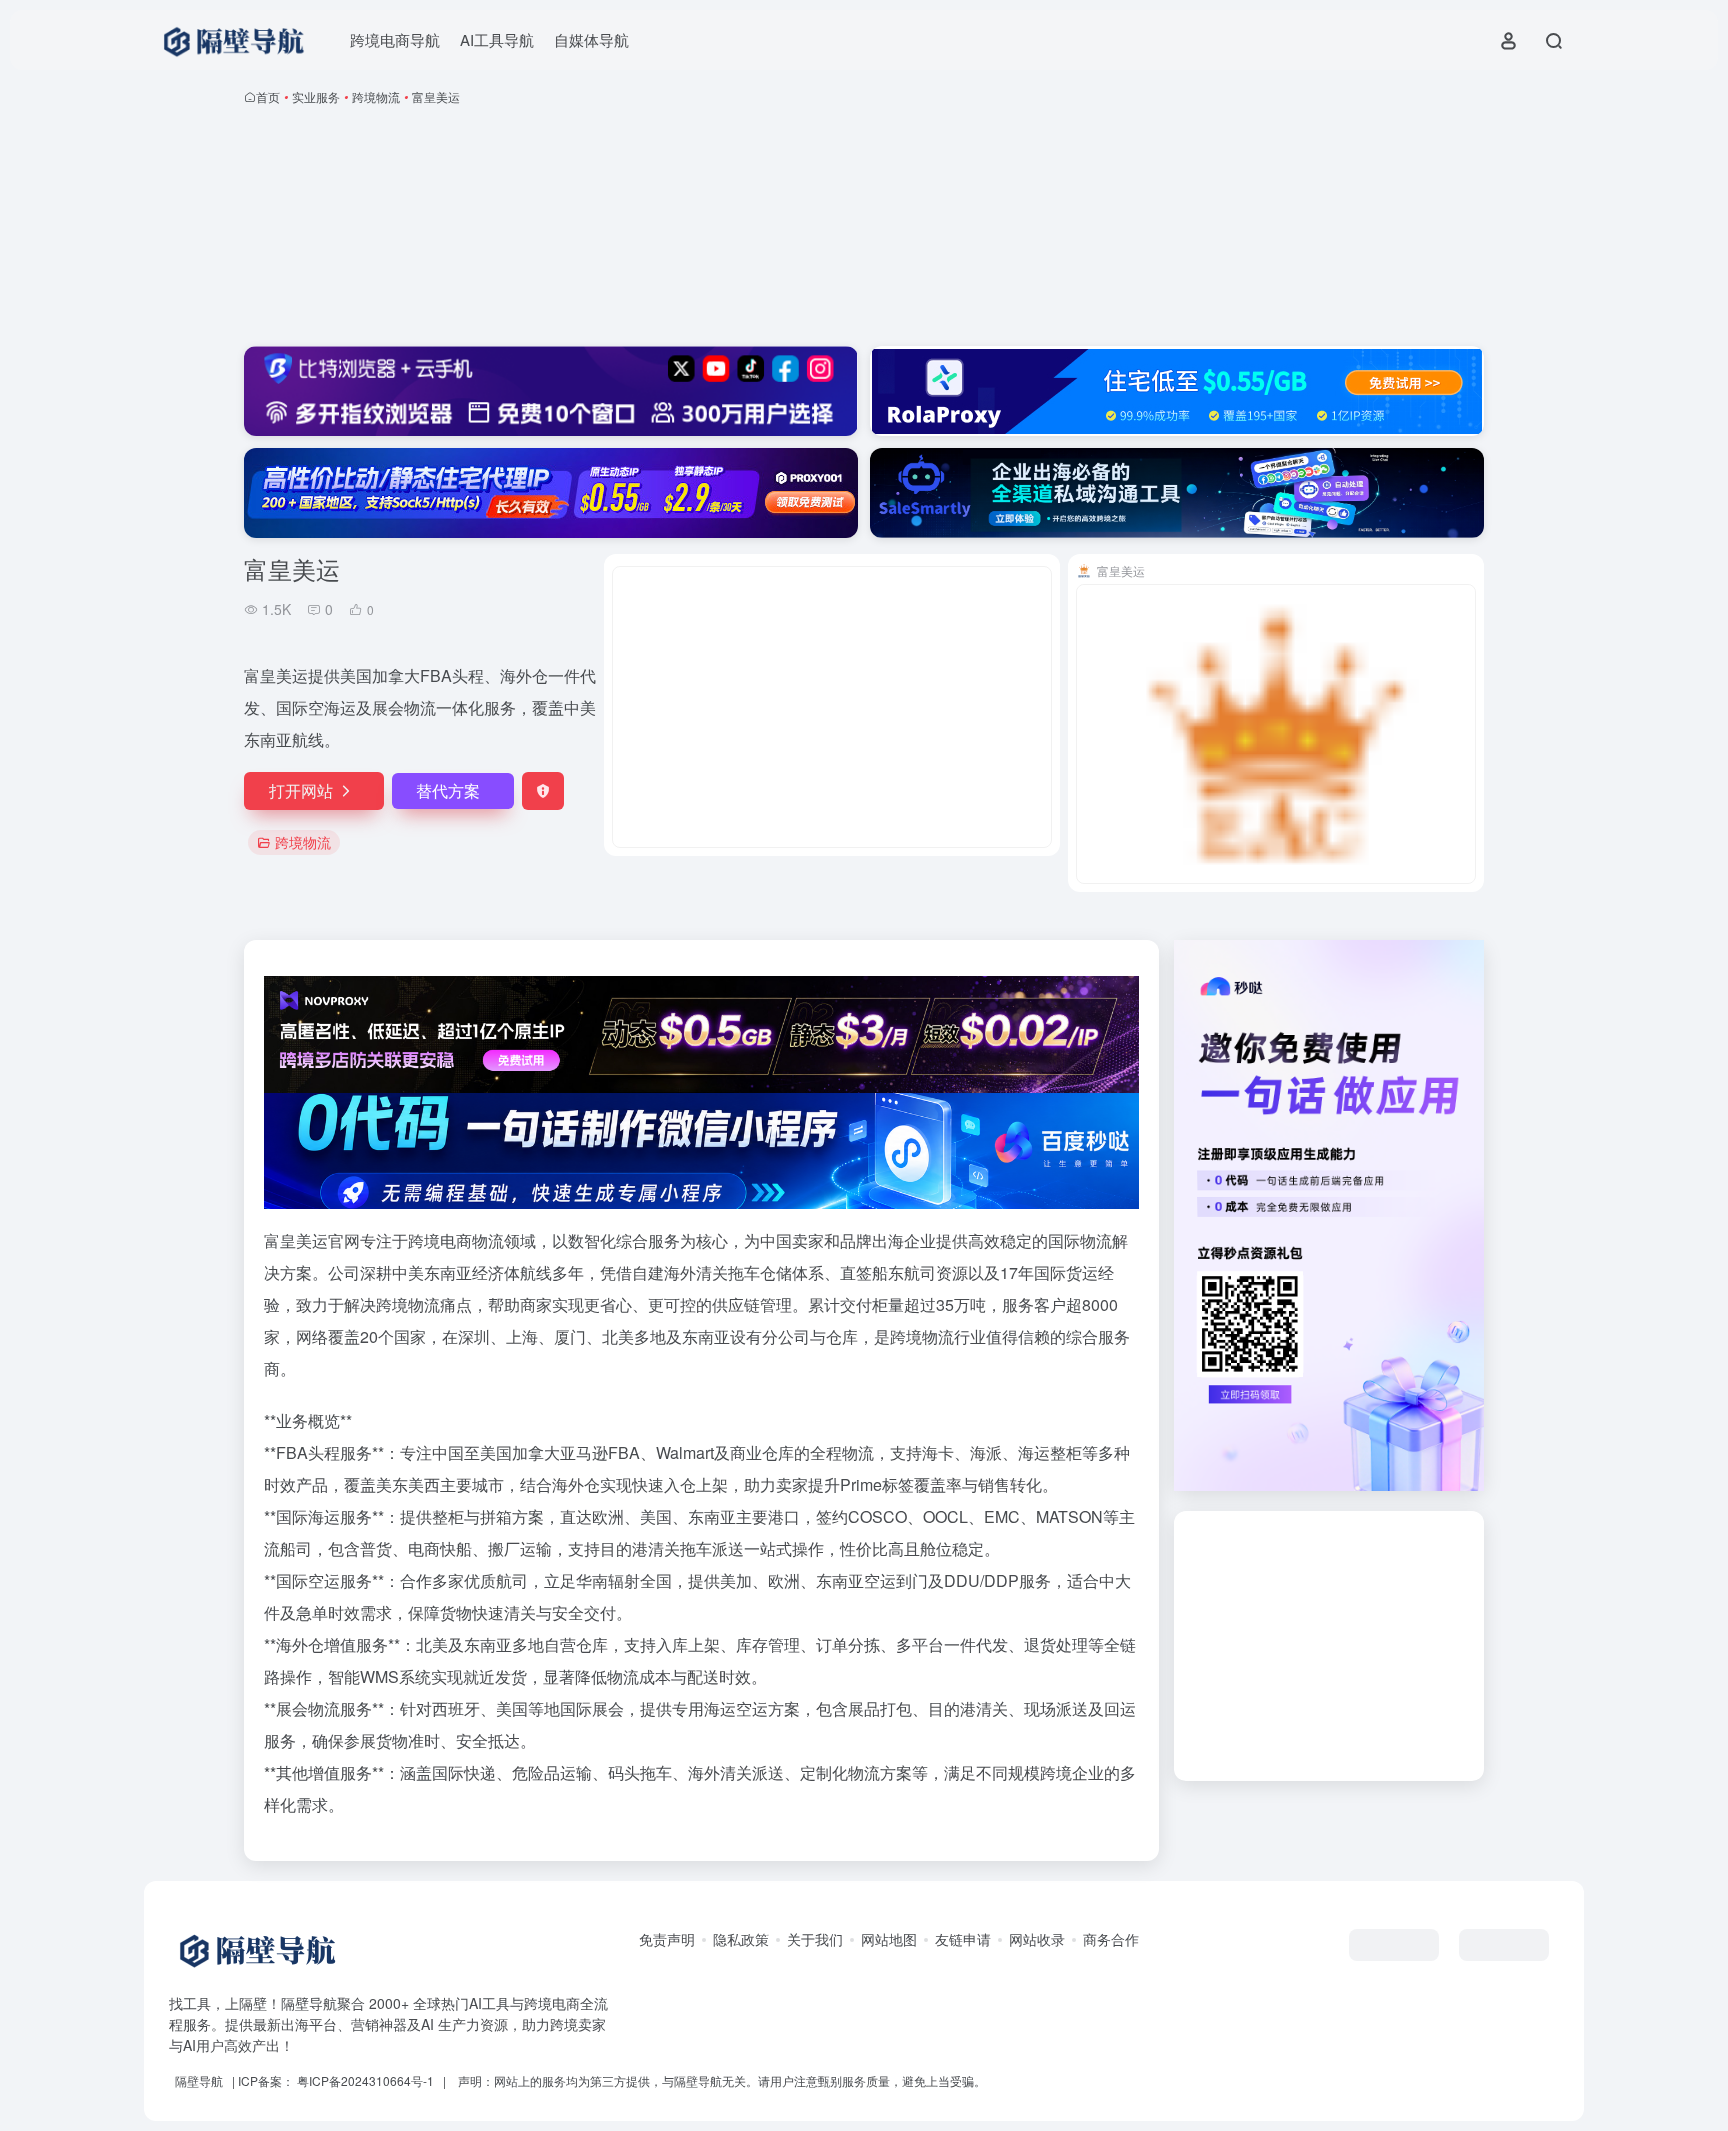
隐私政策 (741, 1939)
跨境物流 (376, 96)
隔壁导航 (199, 2080)
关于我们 (815, 1939)
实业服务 (316, 96)
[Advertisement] (864, 230)
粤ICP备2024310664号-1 (365, 2080)
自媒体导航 (591, 39)
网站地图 (889, 1939)
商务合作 (1111, 1939)
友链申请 (963, 1939)
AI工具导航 (497, 39)
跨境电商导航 (395, 39)
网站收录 (1037, 1939)
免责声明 (667, 1939)
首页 (268, 96)
